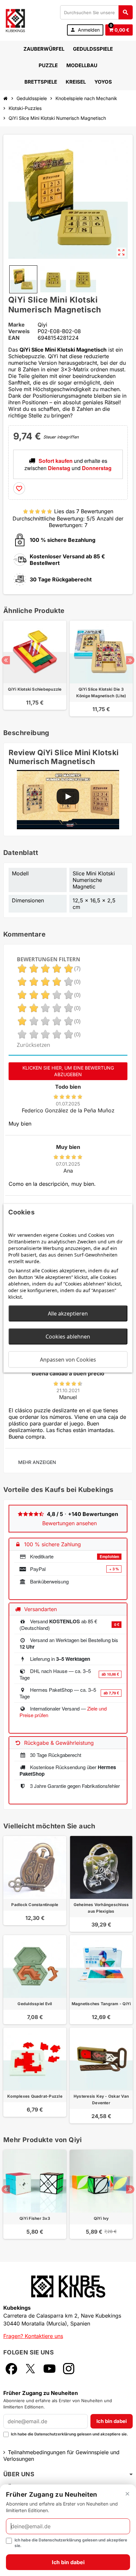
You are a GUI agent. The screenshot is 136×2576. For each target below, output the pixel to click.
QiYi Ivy (101, 2218)
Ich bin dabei (112, 2421)
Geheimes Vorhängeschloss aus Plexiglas (101, 1908)
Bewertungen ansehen (69, 1523)
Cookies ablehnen (68, 1336)
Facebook (11, 2369)
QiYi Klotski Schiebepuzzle (35, 689)
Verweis (19, 331)
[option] (35, 668)
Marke (17, 325)
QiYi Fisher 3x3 (35, 2218)
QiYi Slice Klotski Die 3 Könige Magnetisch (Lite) (101, 692)
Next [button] (130, 660)
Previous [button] (6, 660)
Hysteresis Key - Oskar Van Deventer (101, 2099)
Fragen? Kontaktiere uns (33, 2336)
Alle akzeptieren (68, 1313)
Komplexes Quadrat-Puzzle (35, 2096)
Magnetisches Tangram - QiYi (101, 2004)
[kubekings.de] (15, 20)
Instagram (69, 2369)
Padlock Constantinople (35, 1905)
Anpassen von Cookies (68, 1359)
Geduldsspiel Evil (35, 2004)
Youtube (50, 2369)
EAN (14, 338)
